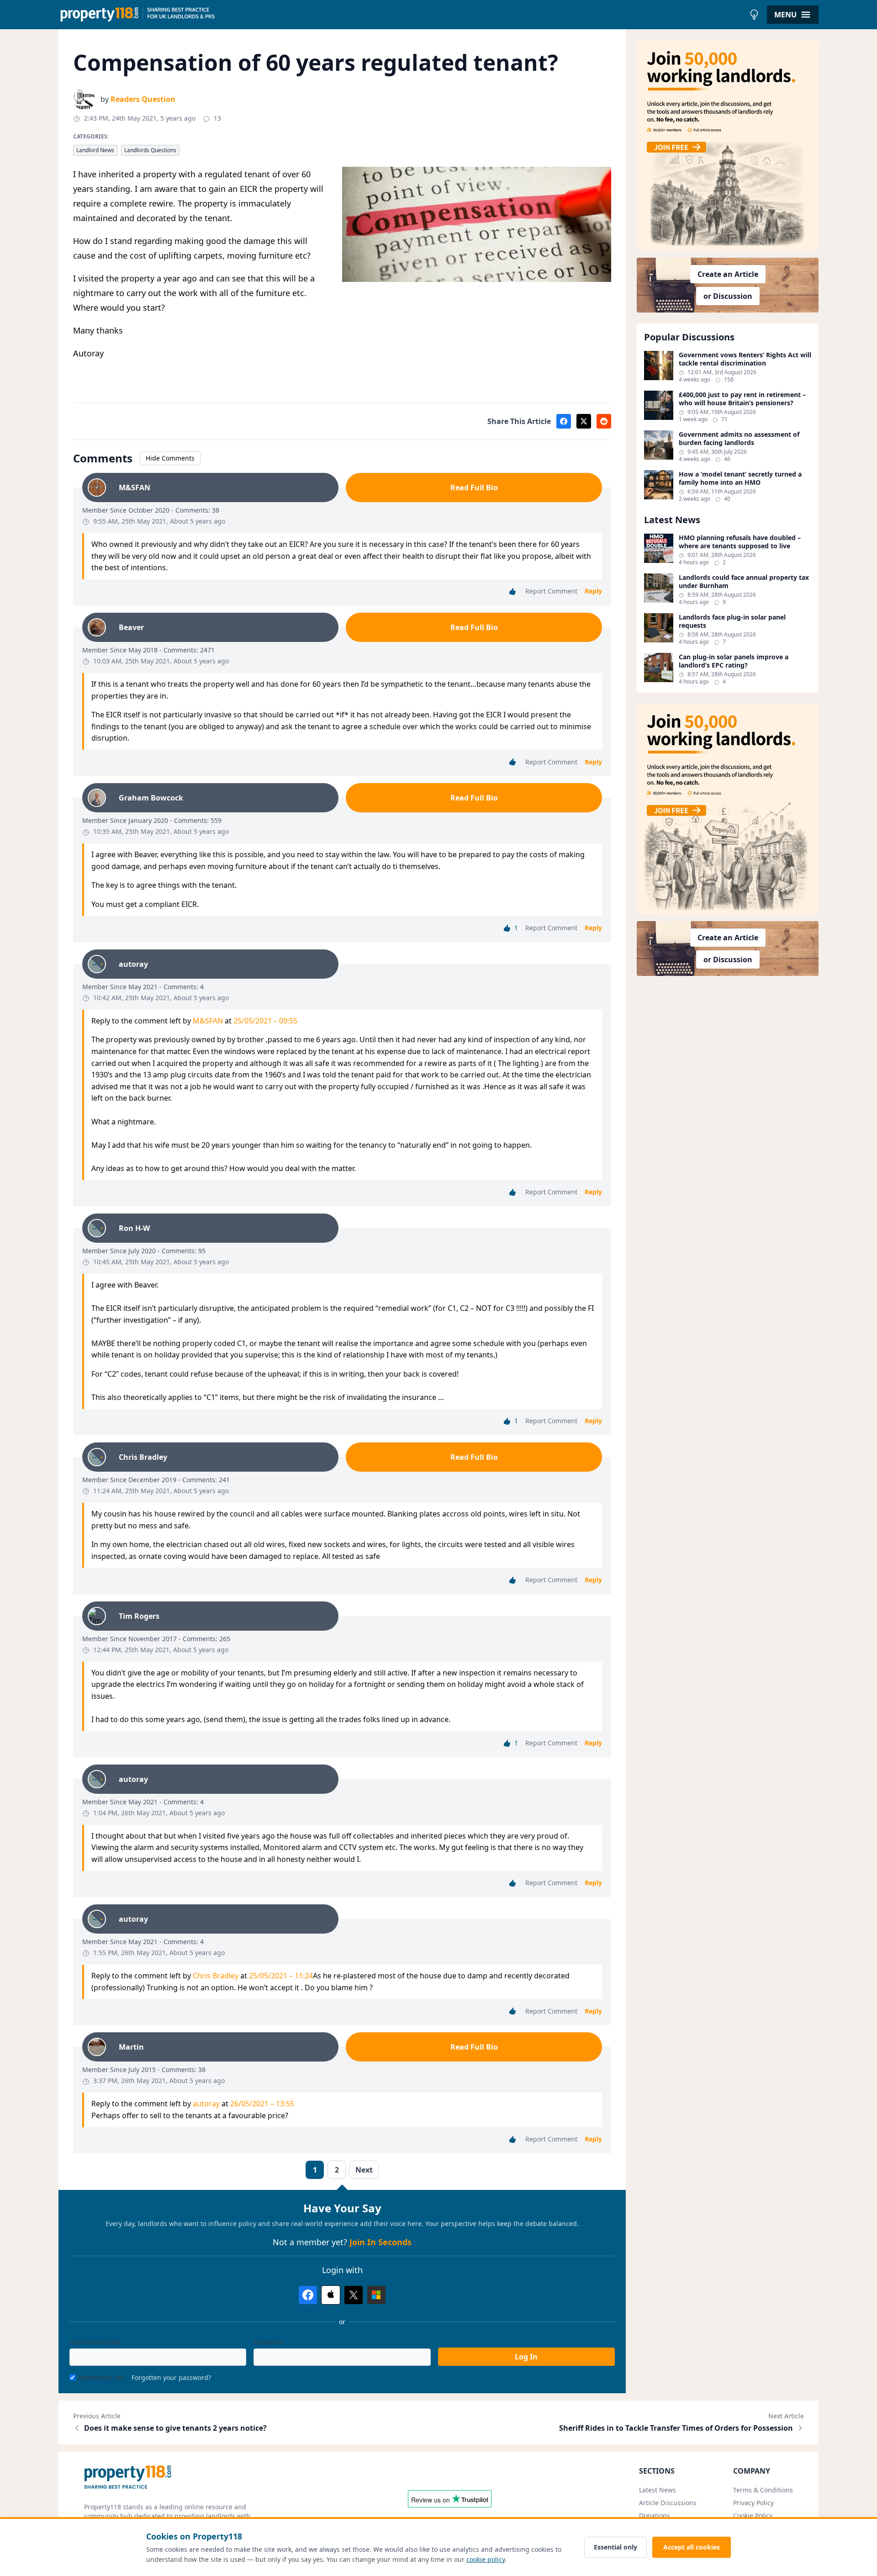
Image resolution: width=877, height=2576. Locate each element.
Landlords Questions (150, 150)
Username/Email (95, 2342)
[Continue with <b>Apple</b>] (331, 2295)
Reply (593, 591)
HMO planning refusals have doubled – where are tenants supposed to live (740, 542)
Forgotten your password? (171, 2377)
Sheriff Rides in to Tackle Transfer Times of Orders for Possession (676, 2428)
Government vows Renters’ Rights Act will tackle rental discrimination (745, 359)
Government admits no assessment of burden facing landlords (739, 438)
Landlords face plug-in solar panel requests (732, 621)
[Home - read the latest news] (402, 15)
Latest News (658, 2490)
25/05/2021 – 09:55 (265, 1021)
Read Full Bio (474, 488)
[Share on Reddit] (604, 421)
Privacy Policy (753, 2503)
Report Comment (551, 591)
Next (364, 2170)
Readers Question (143, 99)
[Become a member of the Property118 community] (728, 146)
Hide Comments (170, 458)
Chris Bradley (216, 1976)
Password (268, 2342)
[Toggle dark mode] (754, 15)
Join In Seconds (380, 2242)
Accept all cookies (692, 2547)
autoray (206, 2104)
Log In (526, 2357)
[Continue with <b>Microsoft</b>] (376, 2295)
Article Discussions (668, 2503)
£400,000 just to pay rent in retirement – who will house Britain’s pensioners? (742, 399)
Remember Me (102, 2377)
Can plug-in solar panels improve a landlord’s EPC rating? (734, 661)
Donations (655, 2515)
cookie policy (486, 2559)
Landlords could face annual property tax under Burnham (744, 581)
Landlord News (95, 150)
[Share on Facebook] (564, 421)
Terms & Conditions (763, 2490)
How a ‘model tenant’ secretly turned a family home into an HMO (740, 478)
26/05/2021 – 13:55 (262, 2104)
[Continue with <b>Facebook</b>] (308, 2295)
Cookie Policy (753, 2515)
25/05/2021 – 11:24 (281, 1976)
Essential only (615, 2547)
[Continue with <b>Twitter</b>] (354, 2295)
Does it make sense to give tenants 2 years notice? (175, 2428)
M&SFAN (208, 1021)
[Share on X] (584, 421)
